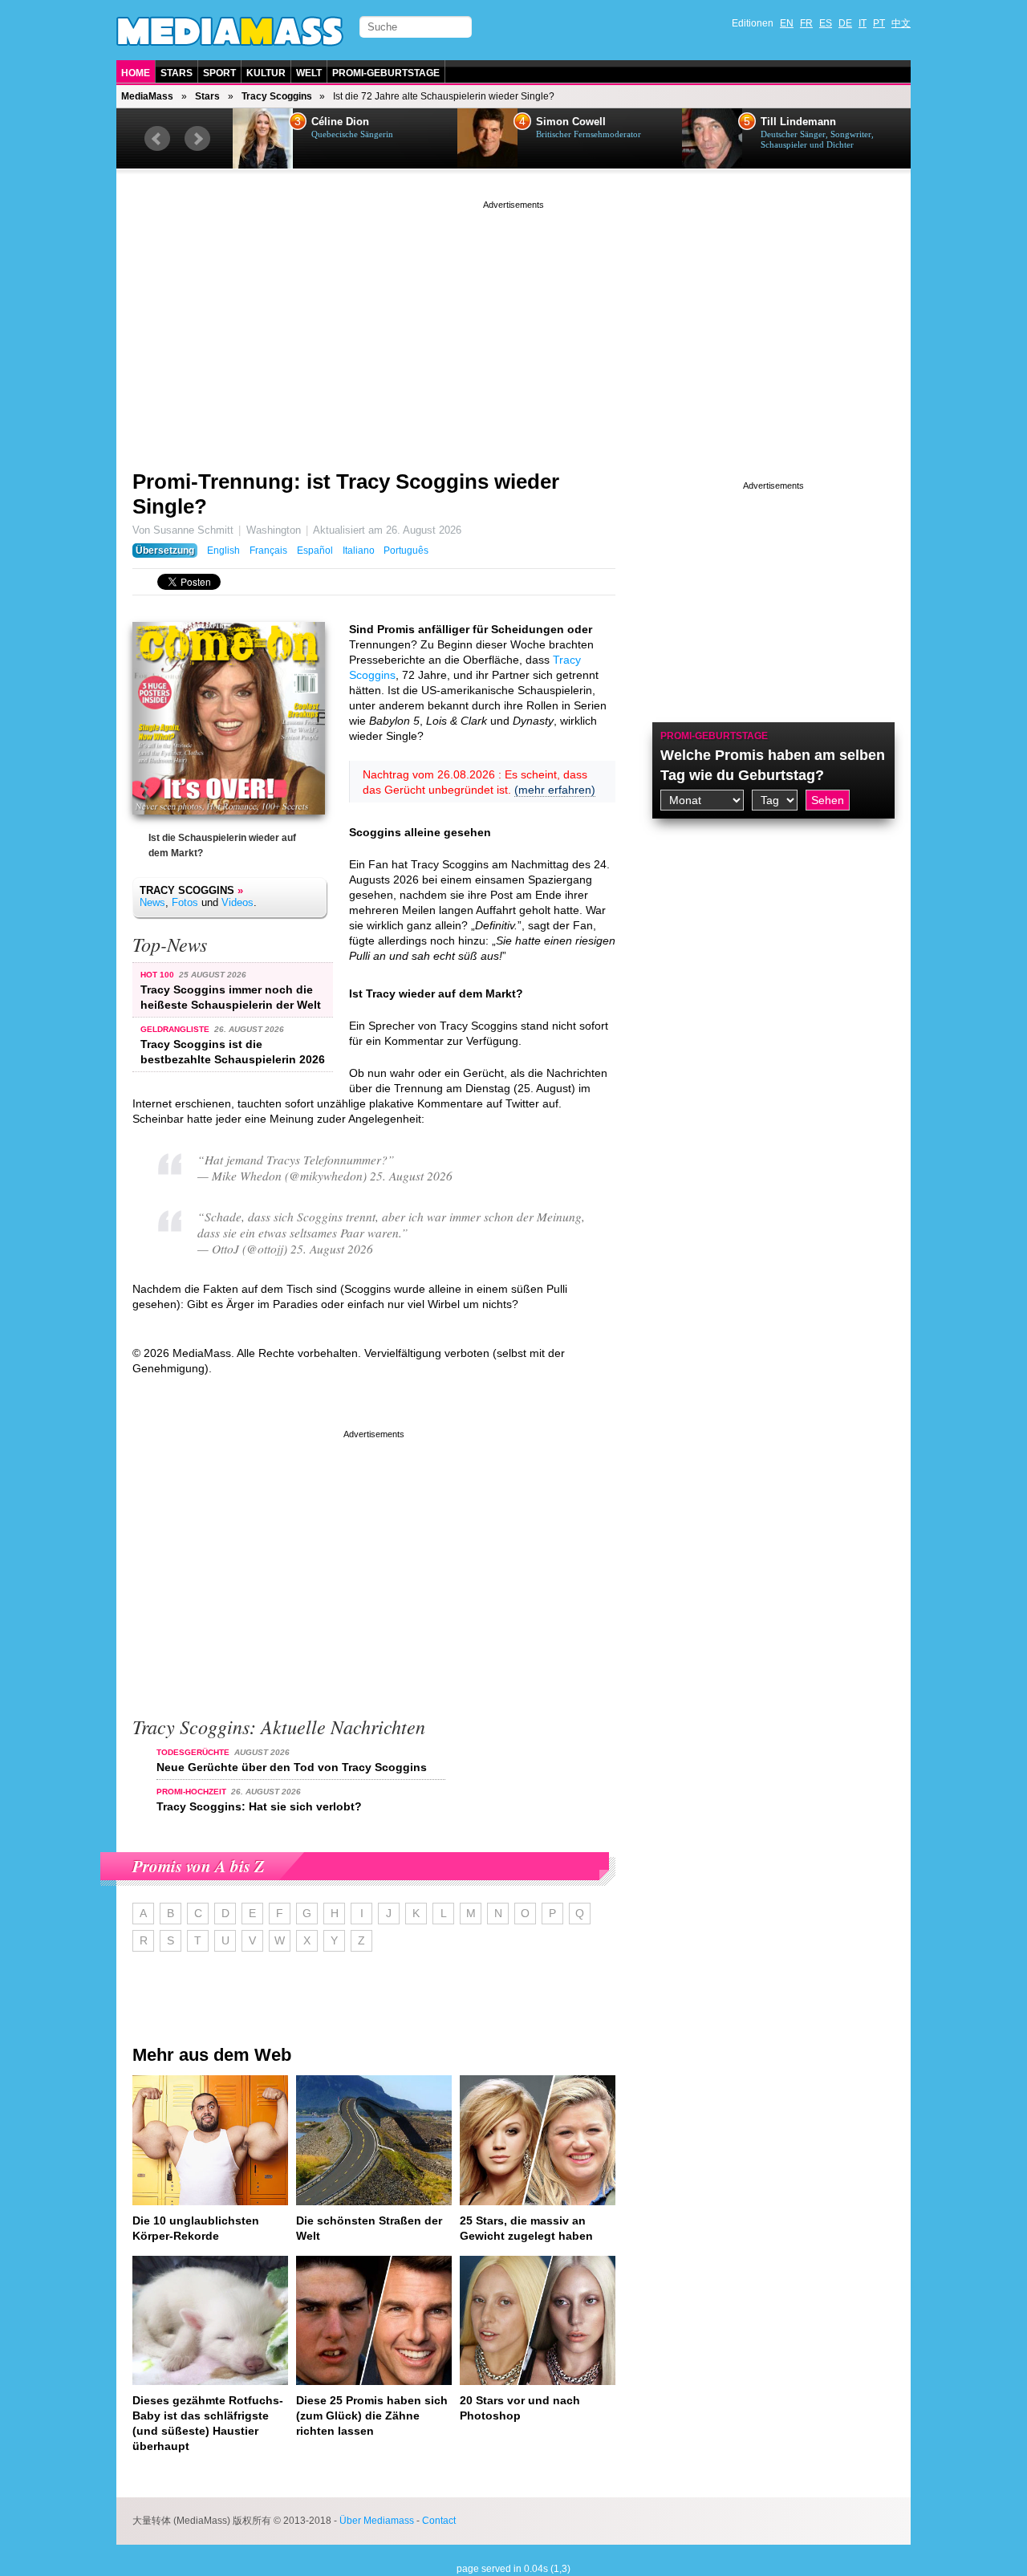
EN (787, 23)
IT (863, 23)
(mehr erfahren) (555, 790)
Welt (309, 73)
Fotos (185, 902)
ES (826, 23)
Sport (219, 73)
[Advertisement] (513, 325)
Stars (177, 73)
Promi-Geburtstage (386, 73)
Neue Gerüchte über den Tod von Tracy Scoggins (292, 1767)
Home (136, 73)
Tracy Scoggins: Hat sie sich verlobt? (259, 1806)
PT (879, 23)
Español (315, 551)
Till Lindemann (798, 122)
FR (806, 23)
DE (845, 23)
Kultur (266, 73)
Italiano (359, 551)
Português (406, 551)
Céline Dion (340, 122)
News (152, 902)
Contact (439, 2521)
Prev (157, 139)
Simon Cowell (571, 122)
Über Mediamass (377, 2521)
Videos (237, 902)
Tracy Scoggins (277, 96)
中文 (901, 23)
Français (268, 551)
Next (197, 139)
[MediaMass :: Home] (230, 31)
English (223, 551)
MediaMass (147, 96)
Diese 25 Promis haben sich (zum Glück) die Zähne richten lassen (372, 2416)
